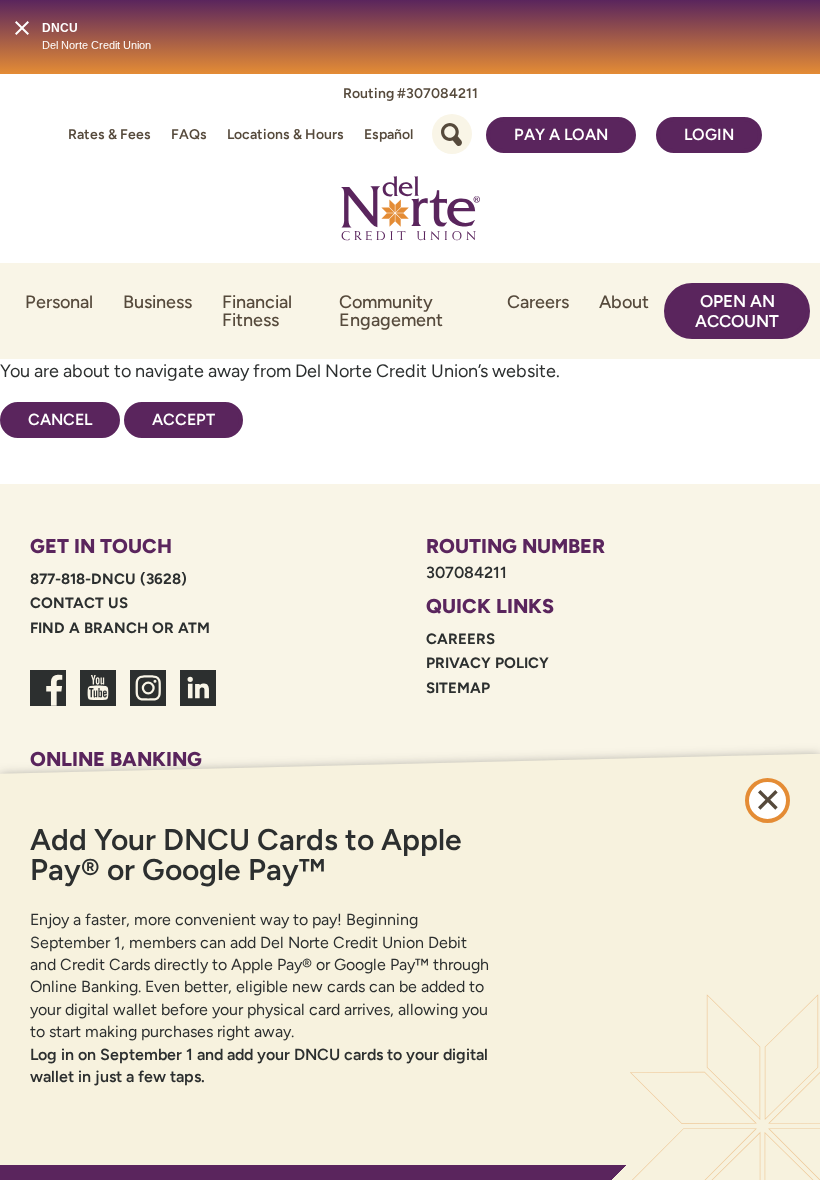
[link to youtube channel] (98, 700)
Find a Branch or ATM (120, 628)
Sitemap (458, 688)
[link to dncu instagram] (148, 700)
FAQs (189, 134)
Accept (183, 419)
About (624, 302)
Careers (538, 302)
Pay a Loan (561, 134)
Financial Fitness (257, 311)
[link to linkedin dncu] (198, 700)
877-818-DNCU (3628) (108, 579)
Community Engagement (391, 311)
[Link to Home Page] (410, 212)
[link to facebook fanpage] (48, 700)
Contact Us (79, 603)
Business (157, 302)
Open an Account (737, 311)
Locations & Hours (285, 134)
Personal (59, 302)
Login (709, 134)
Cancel (60, 419)
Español (388, 134)
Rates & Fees (109, 134)
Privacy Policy (487, 663)
